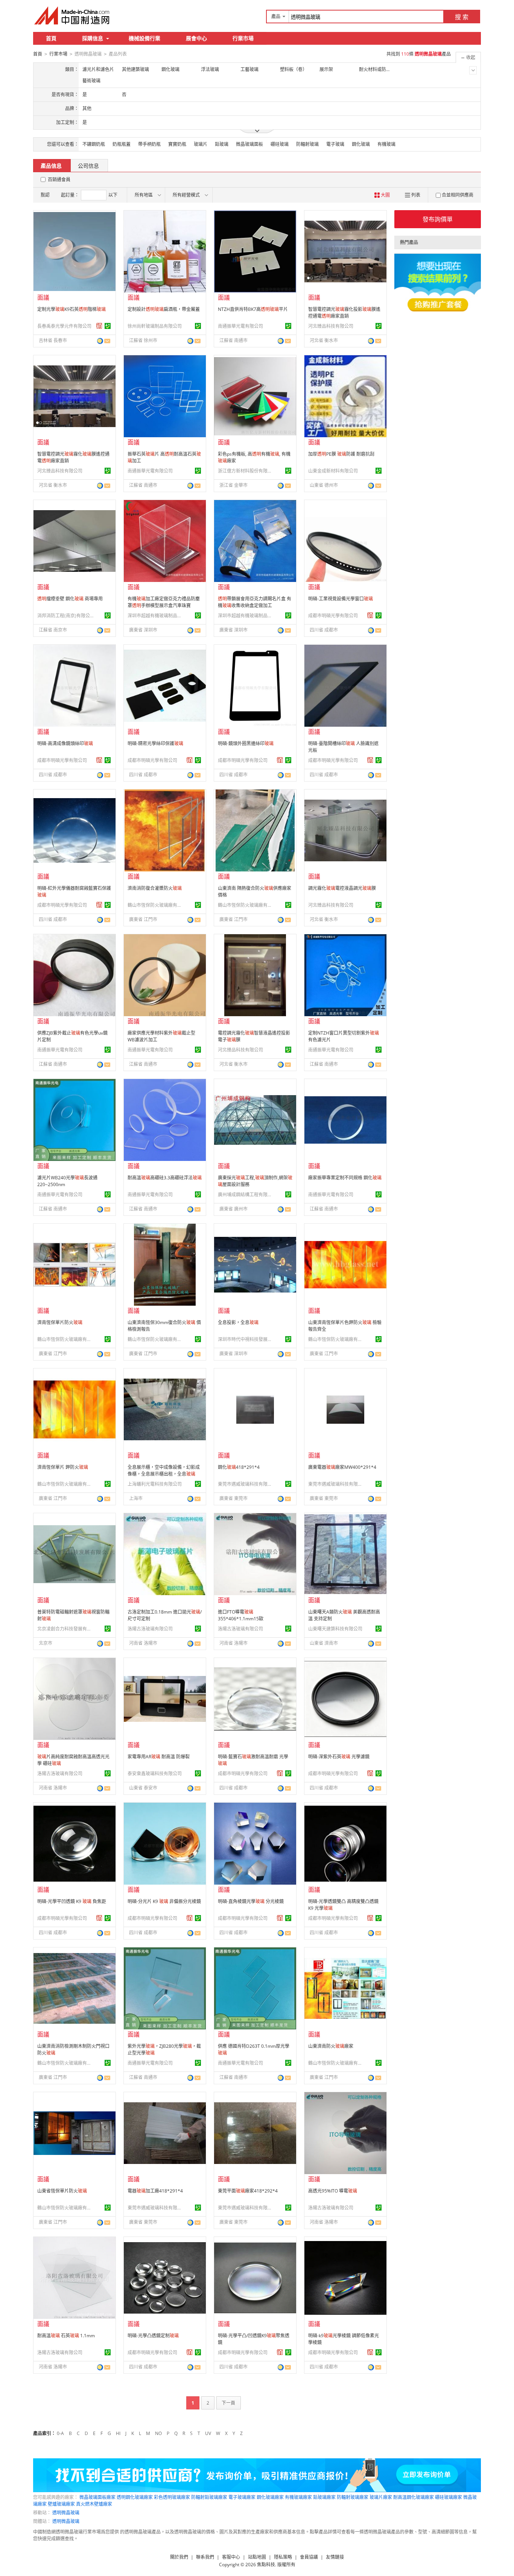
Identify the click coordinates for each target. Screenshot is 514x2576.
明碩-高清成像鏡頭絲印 (65, 743)
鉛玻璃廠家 (324, 2497)
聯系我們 (205, 2557)
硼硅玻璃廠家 (449, 2497)
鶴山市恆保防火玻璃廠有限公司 (156, 905)
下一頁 (228, 2403)
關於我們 (179, 2557)
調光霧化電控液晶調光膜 (342, 888)
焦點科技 (266, 2565)
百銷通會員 (59, 180)
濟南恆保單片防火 (60, 1322)
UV (208, 2433)
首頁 (51, 38)
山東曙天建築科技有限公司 (335, 1629)
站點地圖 (257, 2557)
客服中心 (231, 2557)
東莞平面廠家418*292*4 (248, 2191)
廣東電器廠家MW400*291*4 (342, 1467)
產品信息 (51, 166)
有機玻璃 (386, 144)
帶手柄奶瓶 (149, 144)
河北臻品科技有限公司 (331, 326)
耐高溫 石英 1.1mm (66, 2336)
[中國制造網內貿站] (73, 15)
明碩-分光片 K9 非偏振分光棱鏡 (164, 1901)
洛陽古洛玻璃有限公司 (150, 1629)
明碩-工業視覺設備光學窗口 (341, 599)
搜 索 (462, 17)
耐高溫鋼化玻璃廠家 (414, 2497)
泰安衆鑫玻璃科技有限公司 (155, 1774)
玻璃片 (201, 144)
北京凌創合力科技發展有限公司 (65, 1629)
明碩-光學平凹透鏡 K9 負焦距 (72, 1901)
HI (118, 2433)
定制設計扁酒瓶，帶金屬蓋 (164, 309)
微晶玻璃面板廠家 (97, 2497)
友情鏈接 (335, 2557)
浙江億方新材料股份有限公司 (246, 471)
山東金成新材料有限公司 (333, 471)
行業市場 (243, 38)
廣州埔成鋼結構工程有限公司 (246, 1195)
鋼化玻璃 (361, 144)
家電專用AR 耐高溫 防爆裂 (159, 1757)
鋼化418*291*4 (239, 1467)
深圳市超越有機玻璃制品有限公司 (156, 616)
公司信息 (88, 166)
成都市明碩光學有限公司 (333, 616)
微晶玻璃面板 (249, 144)
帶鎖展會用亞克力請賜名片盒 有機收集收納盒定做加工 (255, 602)
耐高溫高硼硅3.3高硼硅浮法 (165, 1178)
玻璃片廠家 (381, 2497)
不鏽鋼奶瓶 (94, 144)
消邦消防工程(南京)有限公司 (65, 616)
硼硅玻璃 (280, 144)
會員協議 (309, 2557)
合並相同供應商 (458, 195)
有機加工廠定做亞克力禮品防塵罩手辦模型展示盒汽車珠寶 (164, 602)
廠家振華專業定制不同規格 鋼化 (345, 1178)
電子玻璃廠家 (242, 2497)
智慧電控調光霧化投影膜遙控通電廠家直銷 (344, 313)
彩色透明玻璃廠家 (172, 2497)
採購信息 (93, 38)
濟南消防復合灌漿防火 (155, 888)
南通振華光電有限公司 (240, 326)
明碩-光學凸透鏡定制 (153, 2336)
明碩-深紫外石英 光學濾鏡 (339, 1757)
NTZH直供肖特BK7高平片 (253, 309)
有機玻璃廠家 (298, 2497)
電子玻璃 (335, 144)
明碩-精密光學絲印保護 (155, 743)
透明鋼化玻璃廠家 (135, 2497)
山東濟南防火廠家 (331, 2046)
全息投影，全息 (238, 1322)
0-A (60, 2433)
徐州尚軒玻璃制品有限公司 (155, 326)
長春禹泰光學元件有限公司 (64, 326)
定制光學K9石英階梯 (71, 309)
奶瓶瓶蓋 (122, 144)
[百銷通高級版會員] (99, 326)
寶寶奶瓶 (177, 144)
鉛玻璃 (222, 144)
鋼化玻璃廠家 (270, 2497)
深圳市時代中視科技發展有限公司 (246, 1339)
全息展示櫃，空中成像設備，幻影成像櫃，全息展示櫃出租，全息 (164, 1471)
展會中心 (196, 38)
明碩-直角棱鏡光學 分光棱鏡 (251, 1901)
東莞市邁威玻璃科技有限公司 (246, 1484)
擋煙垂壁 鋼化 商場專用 (70, 599)
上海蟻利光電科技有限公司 (155, 1484)
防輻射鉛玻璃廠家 (209, 2497)
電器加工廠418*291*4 (155, 2191)
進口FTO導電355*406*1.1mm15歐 (241, 1615)
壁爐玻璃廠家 (61, 2504)
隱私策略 (283, 2557)
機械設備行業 (144, 38)
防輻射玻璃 (307, 144)
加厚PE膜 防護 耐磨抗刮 (341, 454)
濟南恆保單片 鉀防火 (63, 1467)
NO (158, 2433)
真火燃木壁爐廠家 (94, 2504)
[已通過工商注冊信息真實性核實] (108, 326)
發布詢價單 (438, 219)
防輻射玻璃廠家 (353, 2497)
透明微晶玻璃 (66, 2513)
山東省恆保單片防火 (62, 2191)
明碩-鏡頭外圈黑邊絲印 (246, 743)
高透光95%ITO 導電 (333, 2191)
